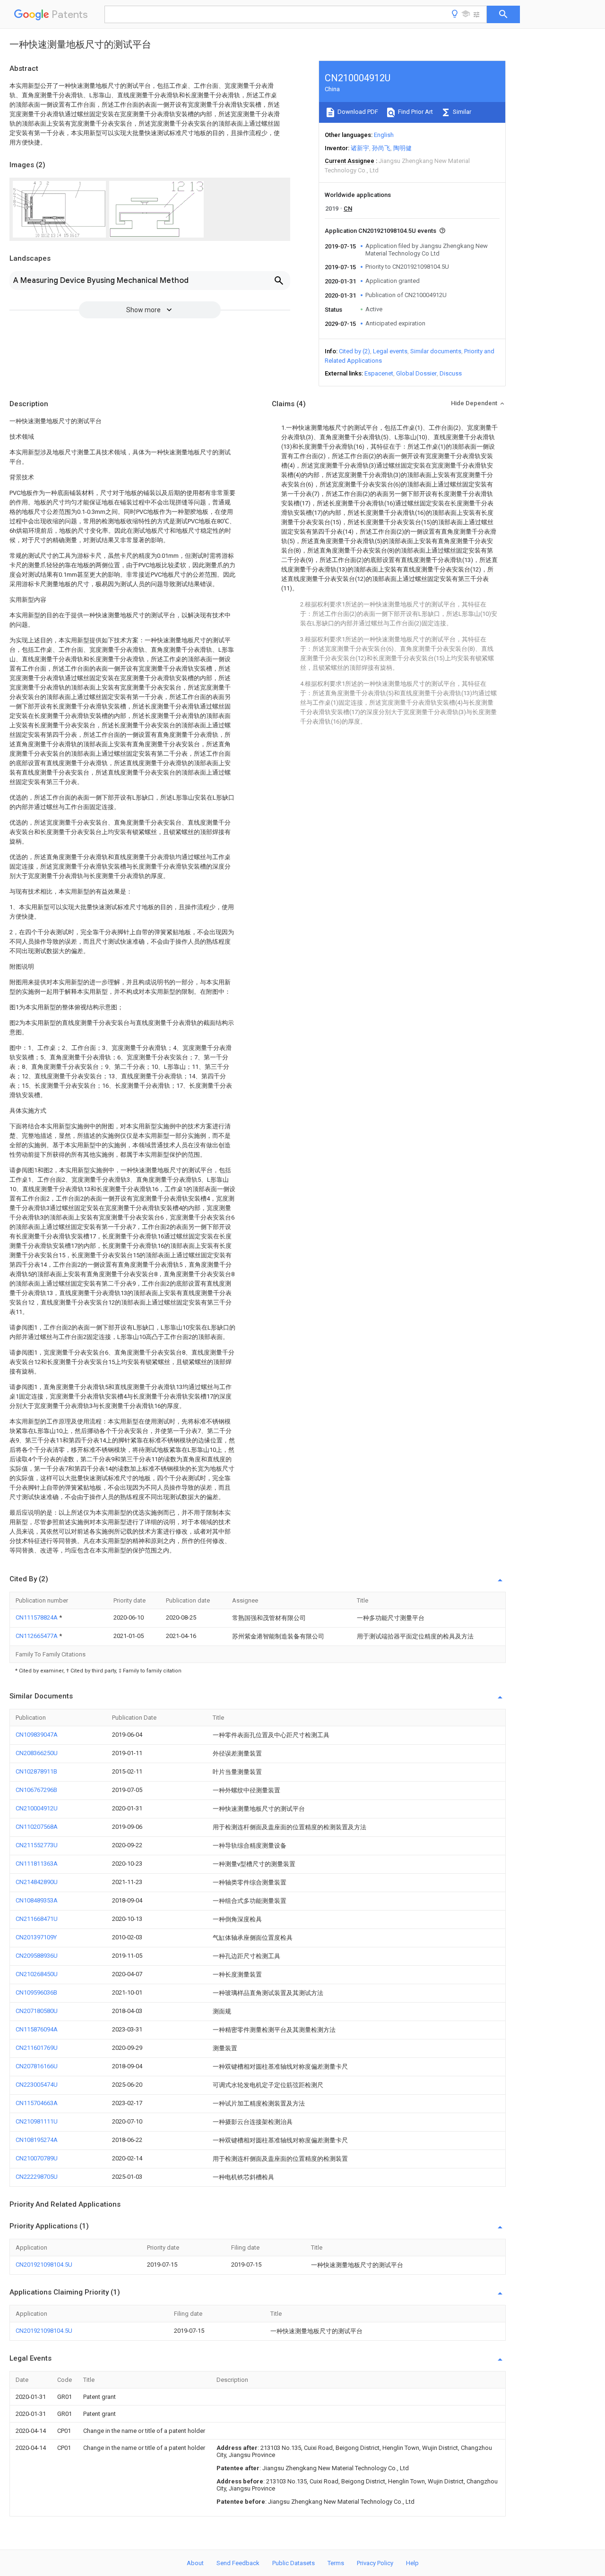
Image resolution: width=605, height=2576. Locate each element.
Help (412, 2563)
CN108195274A (37, 2140)
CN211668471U (37, 1919)
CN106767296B (36, 1790)
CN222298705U (37, 2177)
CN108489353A (37, 1900)
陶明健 (402, 148)
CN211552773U (37, 1845)
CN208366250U (37, 1753)
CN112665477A (37, 1636)
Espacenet (379, 373)
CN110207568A (37, 1827)
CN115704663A (37, 2103)
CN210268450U (37, 1974)
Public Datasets (294, 2563)
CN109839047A (37, 1735)
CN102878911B (36, 1771)
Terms (336, 2563)
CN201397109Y (36, 1937)
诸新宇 (360, 148)
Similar (461, 112)
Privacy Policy (375, 2563)
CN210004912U (37, 1808)
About (195, 2563)
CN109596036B (36, 1992)
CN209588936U (37, 1956)
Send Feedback (238, 2563)
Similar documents (436, 351)
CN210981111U (37, 2121)
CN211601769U (37, 2048)
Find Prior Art (415, 112)
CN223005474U (37, 2085)
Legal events (390, 351)
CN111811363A (37, 1864)
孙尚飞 (381, 148)
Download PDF (357, 112)
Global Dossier (416, 373)
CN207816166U (37, 2066)
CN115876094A (37, 2029)
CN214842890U (37, 1882)
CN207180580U (37, 2011)
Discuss (451, 373)
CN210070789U (37, 2158)
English (384, 135)
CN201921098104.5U (44, 2265)
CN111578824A (37, 1617)
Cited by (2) (354, 351)
